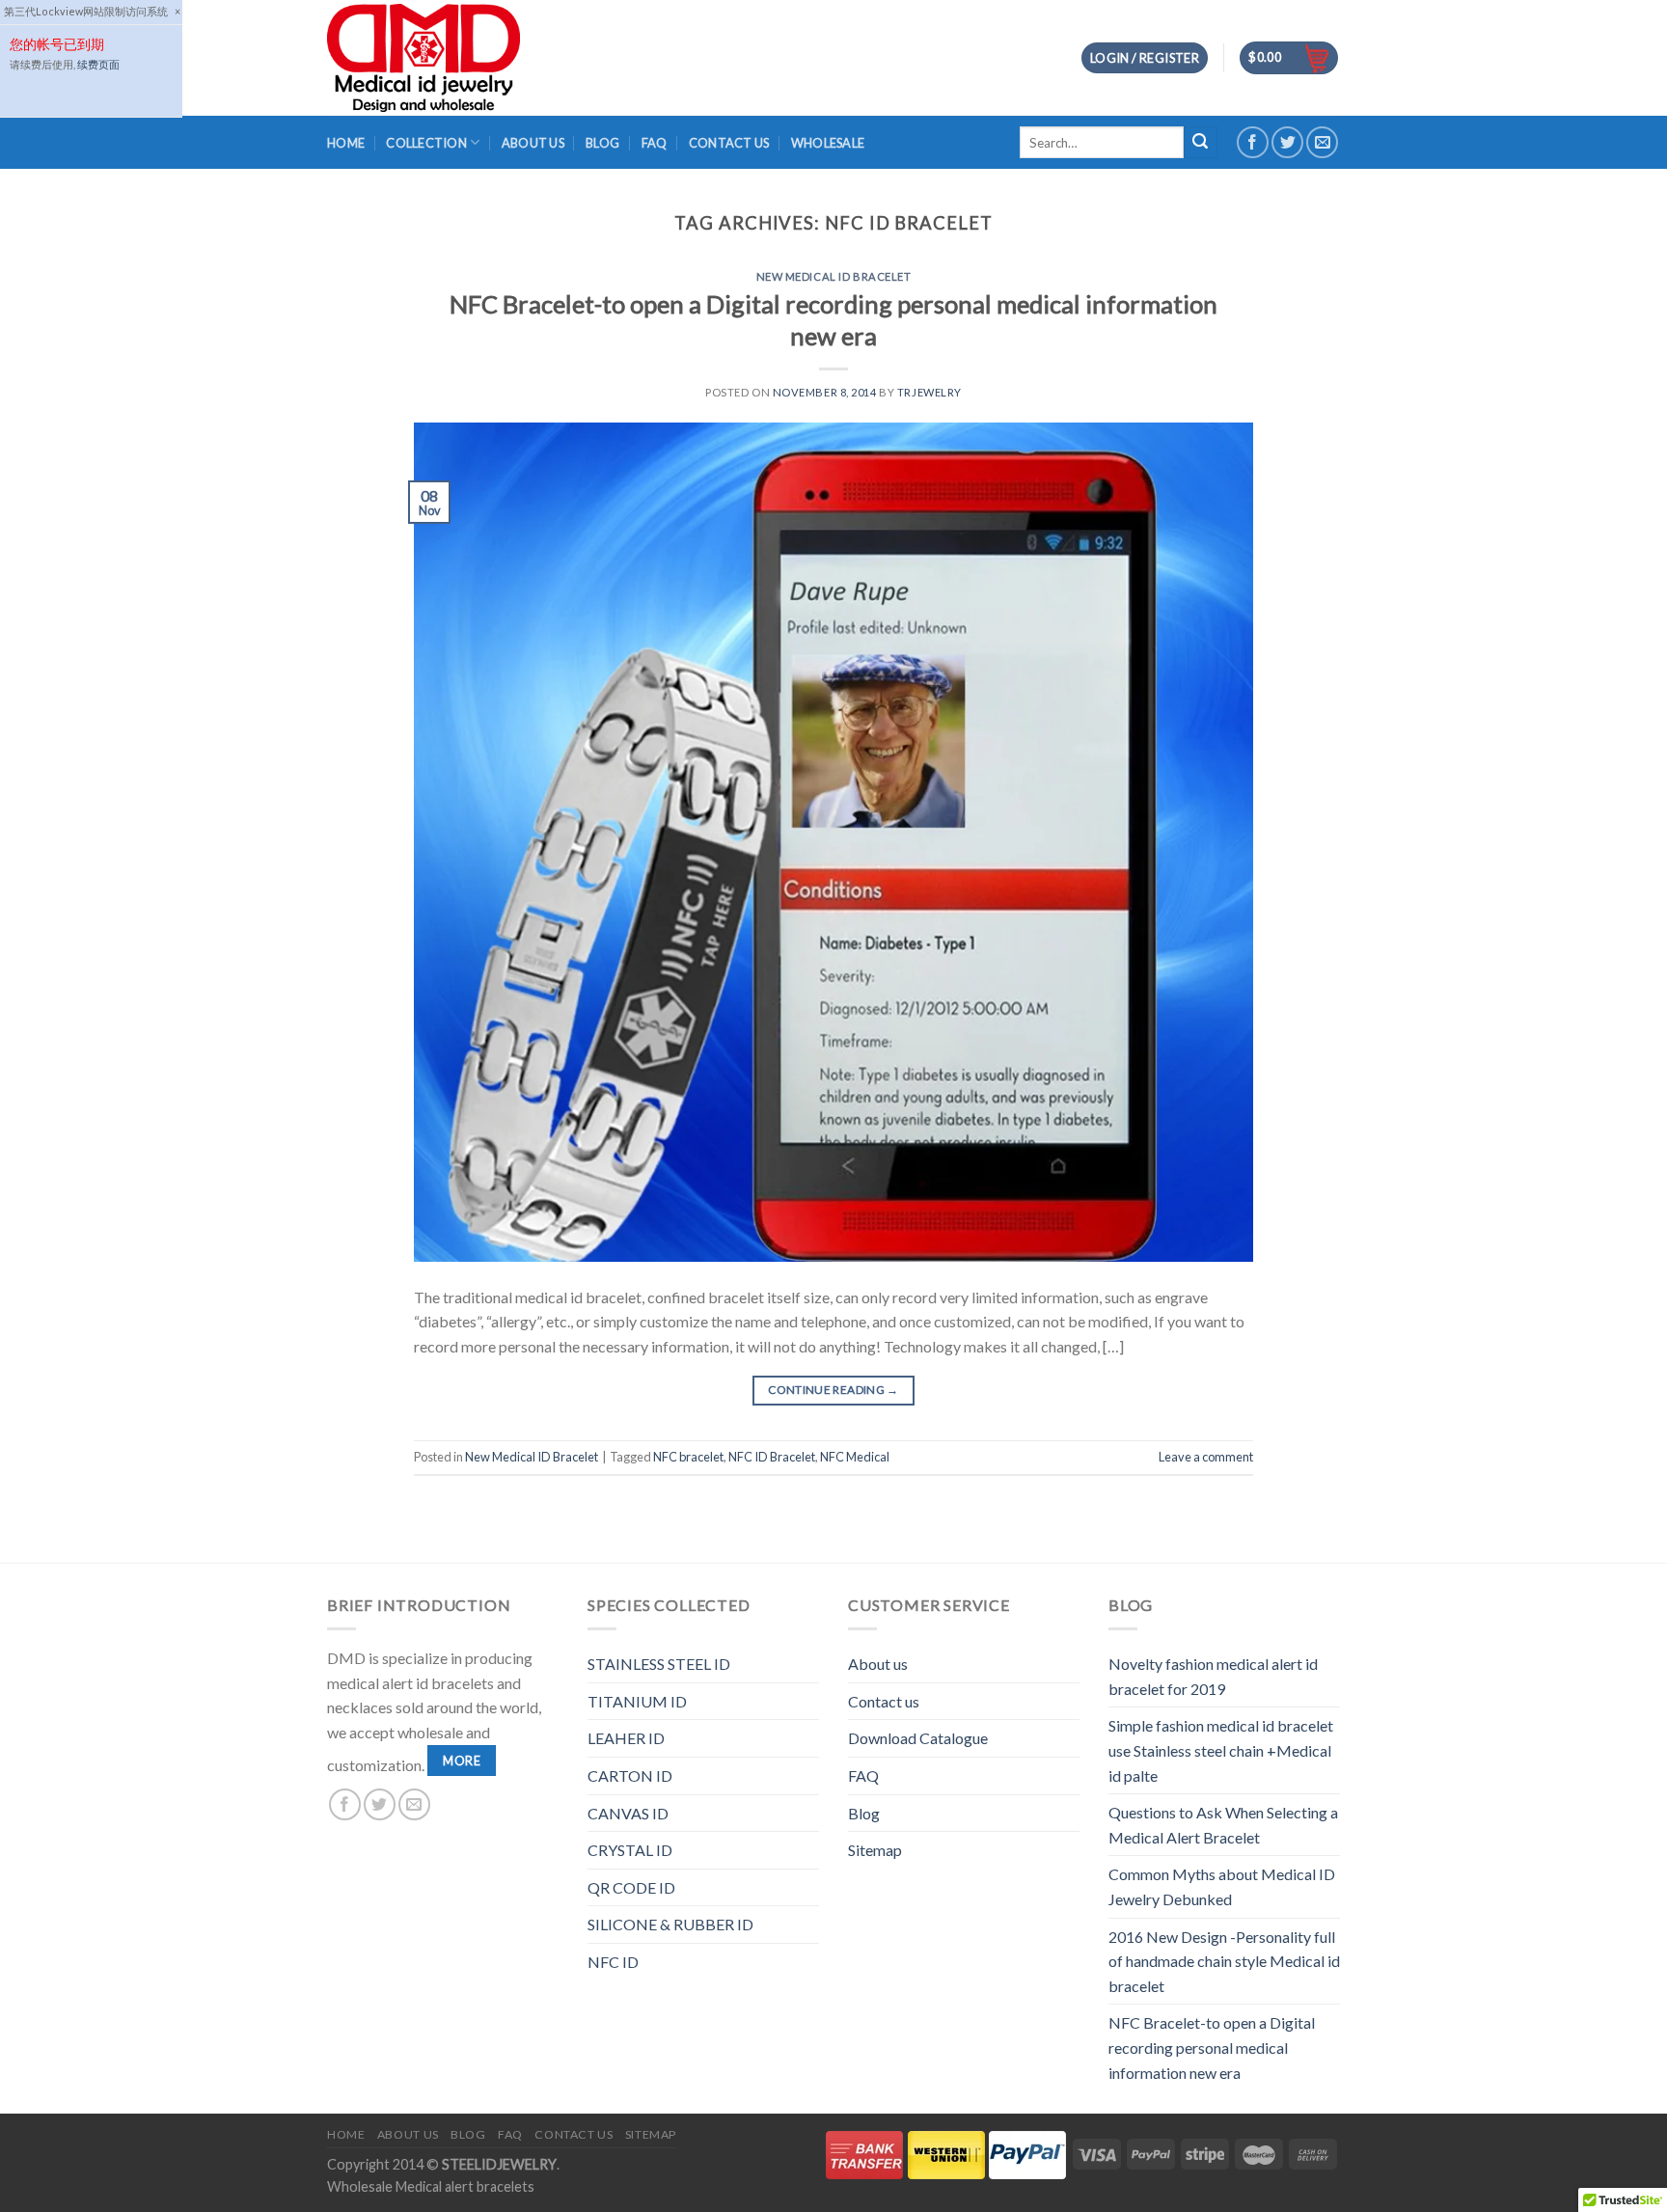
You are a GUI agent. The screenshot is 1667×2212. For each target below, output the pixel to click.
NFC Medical (855, 1457)
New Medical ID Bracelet (834, 276)
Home (346, 143)
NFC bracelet (688, 1457)
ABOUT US (533, 143)
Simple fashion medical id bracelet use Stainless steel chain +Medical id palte (1221, 1750)
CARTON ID (630, 1775)
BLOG (602, 143)
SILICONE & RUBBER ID (670, 1924)
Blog (864, 1813)
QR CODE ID (631, 1887)
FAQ (655, 143)
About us (878, 1664)
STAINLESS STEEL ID (659, 1664)
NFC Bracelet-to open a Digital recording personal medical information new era (1212, 2047)
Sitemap (875, 1850)
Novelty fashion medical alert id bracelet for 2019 (1213, 1676)
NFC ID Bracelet (772, 1457)
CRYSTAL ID (630, 1850)
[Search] (1200, 143)
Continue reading (833, 1390)
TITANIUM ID (637, 1701)
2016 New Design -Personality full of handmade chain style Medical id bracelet (1224, 1961)
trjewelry (929, 392)
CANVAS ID (628, 1813)
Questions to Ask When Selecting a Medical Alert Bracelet (1223, 1825)
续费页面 (98, 64)
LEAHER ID (626, 1738)
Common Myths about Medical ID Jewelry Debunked (1222, 1886)
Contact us (884, 1701)
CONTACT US (729, 143)
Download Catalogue (918, 1738)
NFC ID (613, 1962)
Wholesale (828, 143)
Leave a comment (1206, 1457)
